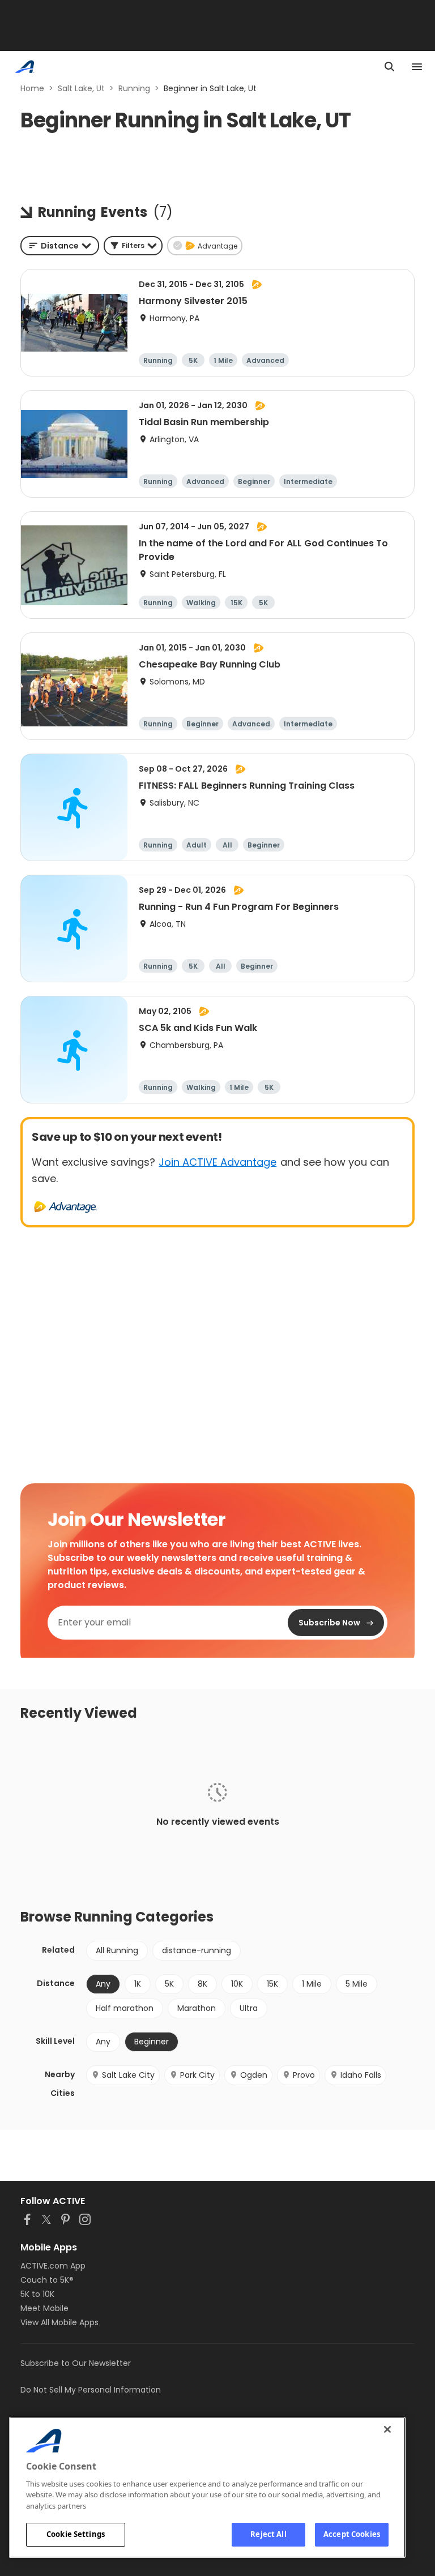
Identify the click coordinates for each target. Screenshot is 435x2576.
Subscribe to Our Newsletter (76, 2363)
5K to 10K (37, 2294)
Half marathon (125, 2008)
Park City (197, 2075)
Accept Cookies (352, 2534)
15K (272, 1984)
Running (134, 88)
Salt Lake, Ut (81, 88)
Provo (304, 2075)
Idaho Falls (361, 2075)
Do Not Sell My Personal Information (91, 2390)
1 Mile (312, 1984)
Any (103, 2042)
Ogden (254, 2075)
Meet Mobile (44, 2308)
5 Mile (357, 1984)
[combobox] (60, 246)
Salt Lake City (128, 2075)
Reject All (268, 2534)
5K (169, 1984)
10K (237, 1984)
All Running (117, 1950)
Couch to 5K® (47, 2280)
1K (138, 1984)
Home (32, 88)
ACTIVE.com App (53, 2266)
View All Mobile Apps (59, 2322)
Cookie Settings (76, 2534)
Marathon (197, 2008)
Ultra (249, 2008)
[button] (133, 246)
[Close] (387, 2429)
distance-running (197, 1950)
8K (202, 1984)
